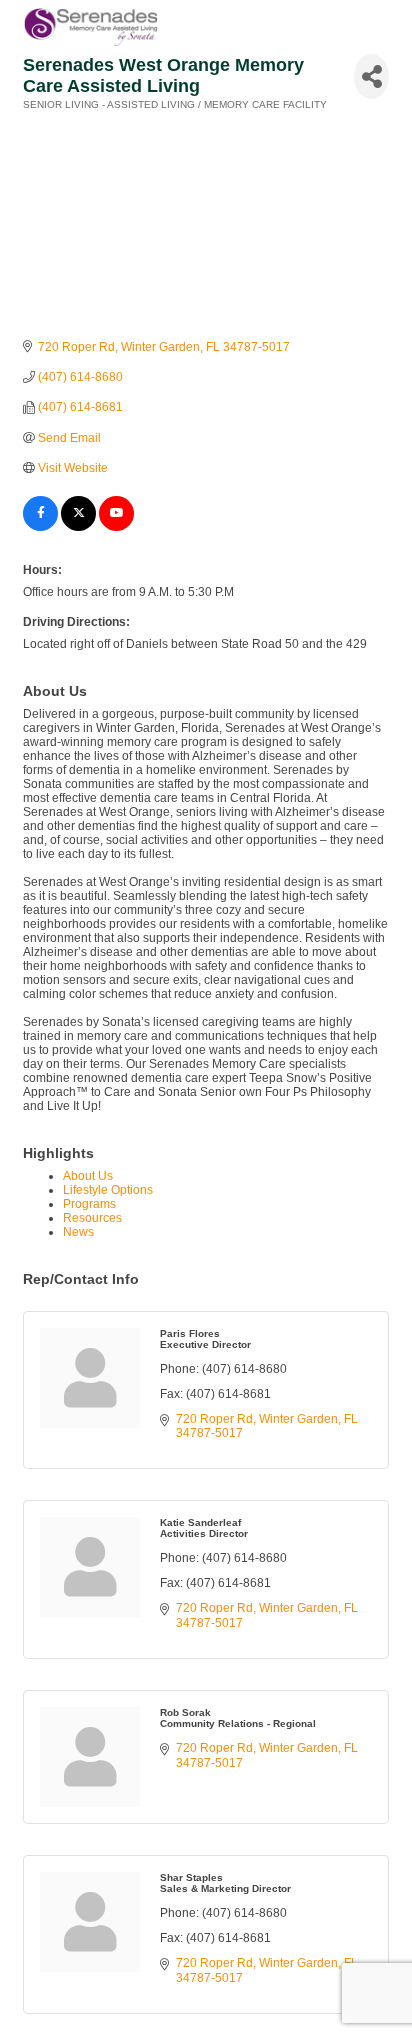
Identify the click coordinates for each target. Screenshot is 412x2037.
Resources (92, 1218)
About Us (88, 1176)
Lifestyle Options (108, 1190)
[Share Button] (371, 76)
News (78, 1232)
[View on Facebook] (40, 527)
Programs (89, 1204)
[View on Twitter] (78, 527)
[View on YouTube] (116, 527)
